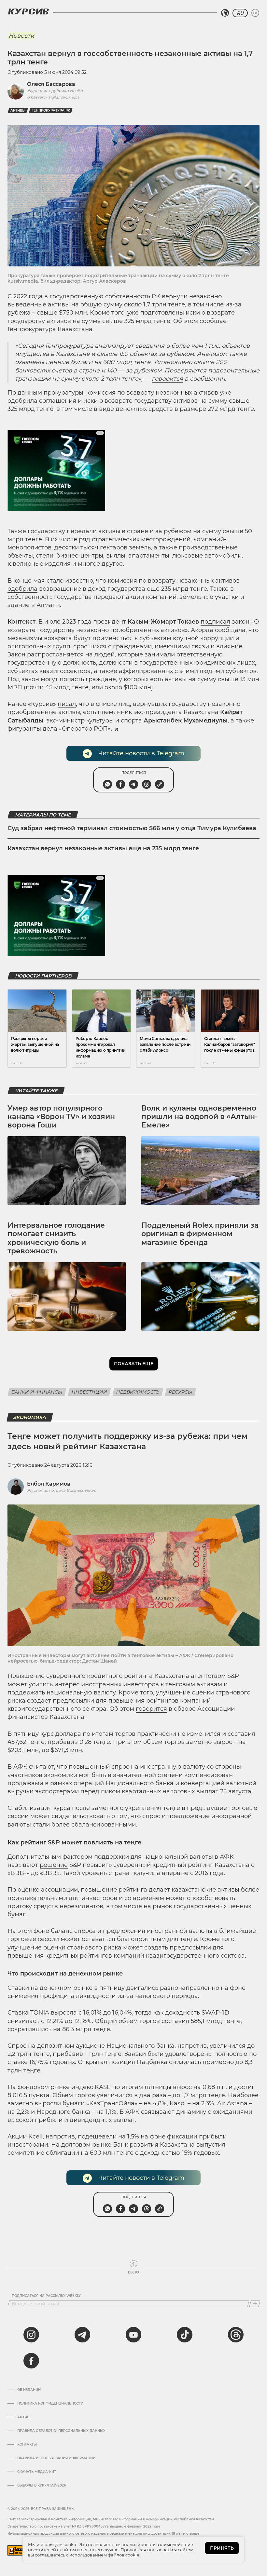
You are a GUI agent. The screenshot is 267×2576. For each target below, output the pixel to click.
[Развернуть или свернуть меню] (255, 13)
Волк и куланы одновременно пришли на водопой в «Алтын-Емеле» (199, 1117)
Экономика (30, 1417)
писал (67, 704)
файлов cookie (124, 2555)
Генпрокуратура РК (51, 110)
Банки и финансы (37, 1392)
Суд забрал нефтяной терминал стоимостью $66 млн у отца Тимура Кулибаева (132, 828)
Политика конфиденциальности (50, 2404)
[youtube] (133, 2335)
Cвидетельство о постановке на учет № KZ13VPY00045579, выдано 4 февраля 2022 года (84, 2526)
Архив (23, 2417)
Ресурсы (181, 1392)
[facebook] (31, 2361)
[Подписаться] (255, 2304)
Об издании (29, 2390)
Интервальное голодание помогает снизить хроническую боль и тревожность (56, 1238)
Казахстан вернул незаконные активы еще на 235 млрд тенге (103, 848)
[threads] (236, 2335)
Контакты (27, 2445)
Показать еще (134, 1364)
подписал (215, 622)
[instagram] (31, 2335)
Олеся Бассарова (51, 84)
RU (240, 13)
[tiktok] (185, 2335)
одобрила (22, 589)
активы (18, 110)
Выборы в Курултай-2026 (42, 2486)
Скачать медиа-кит (37, 2472)
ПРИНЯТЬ (222, 2548)
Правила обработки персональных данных (61, 2431)
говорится (167, 379)
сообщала (230, 630)
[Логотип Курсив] (28, 11)
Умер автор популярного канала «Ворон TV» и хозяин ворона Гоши (61, 1117)
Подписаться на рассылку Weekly (46, 2296)
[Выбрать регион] (225, 13)
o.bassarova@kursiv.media (53, 97)
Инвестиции (89, 1392)
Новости (21, 36)
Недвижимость (138, 1392)
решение (54, 1865)
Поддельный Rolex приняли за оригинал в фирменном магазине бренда (200, 1234)
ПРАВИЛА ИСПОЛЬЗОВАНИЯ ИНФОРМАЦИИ (56, 2458)
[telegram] (82, 2335)
